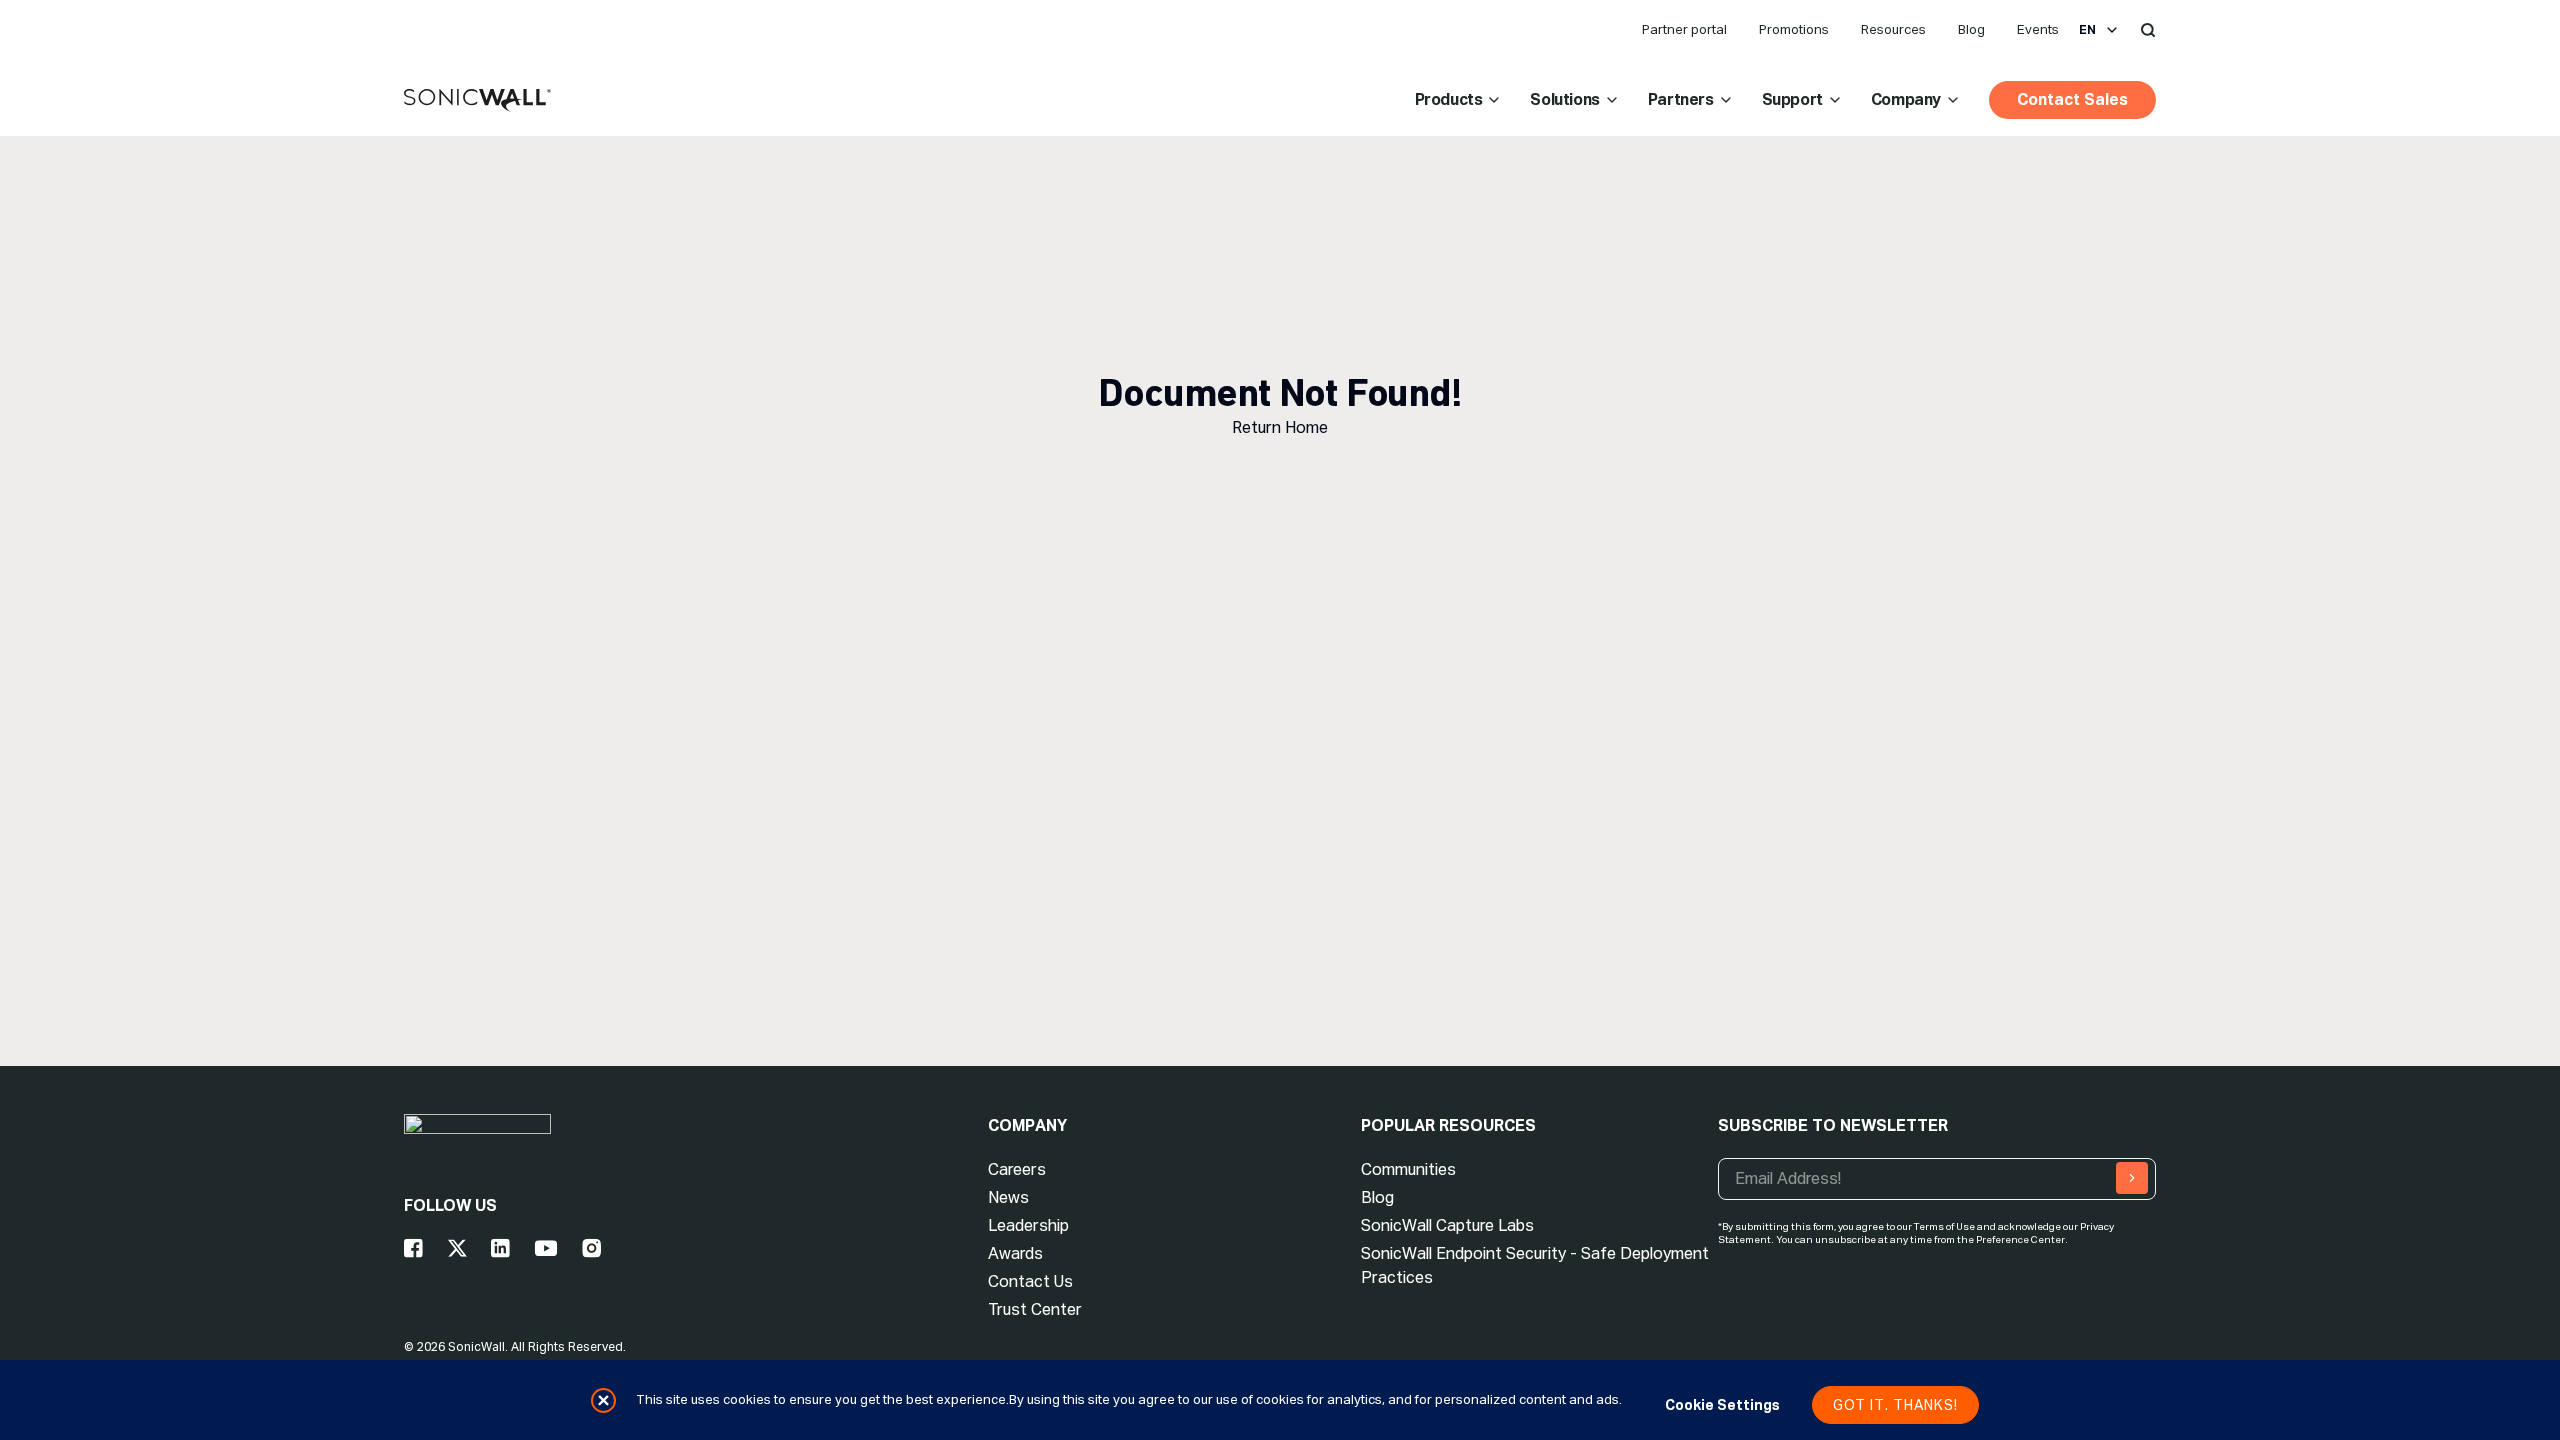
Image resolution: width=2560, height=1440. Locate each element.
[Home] (477, 101)
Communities (1408, 1169)
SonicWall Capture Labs (1447, 1225)
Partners (1681, 99)
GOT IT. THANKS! (1895, 1405)
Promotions (1794, 29)
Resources (1893, 29)
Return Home (1280, 427)
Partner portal (1684, 29)
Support (1792, 99)
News (1008, 1197)
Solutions (1564, 99)
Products (1449, 99)
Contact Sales (2072, 99)
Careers (1017, 1169)
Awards (1015, 1253)
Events (2038, 29)
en (2087, 30)
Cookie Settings (1722, 1405)
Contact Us (1030, 1281)
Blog (1971, 29)
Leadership (1028, 1225)
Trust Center (1035, 1309)
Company (1906, 99)
